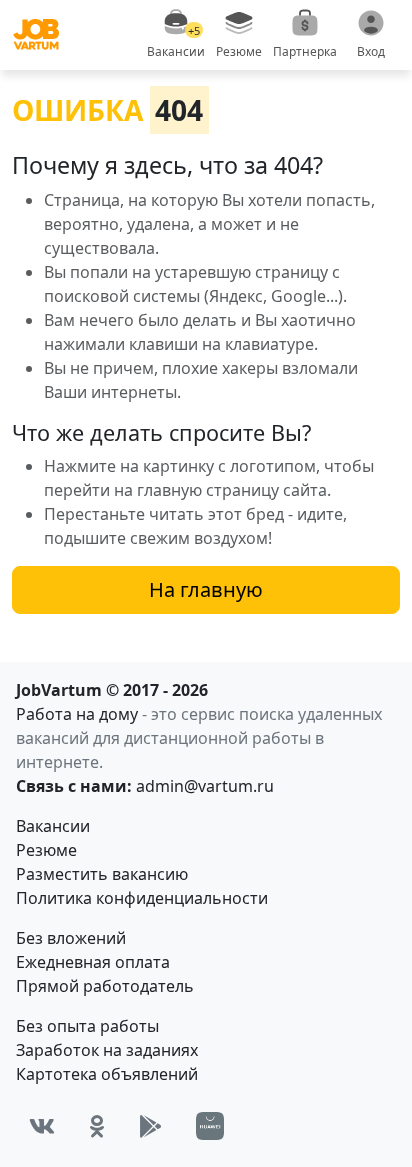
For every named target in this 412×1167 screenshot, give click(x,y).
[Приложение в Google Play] (150, 1126)
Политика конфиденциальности (142, 898)
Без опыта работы (87, 1026)
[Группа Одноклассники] (97, 1126)
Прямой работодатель (105, 986)
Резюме (46, 850)
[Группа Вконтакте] (42, 1126)
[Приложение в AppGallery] (210, 1126)
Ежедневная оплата (93, 962)
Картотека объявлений (107, 1074)
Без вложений (71, 938)
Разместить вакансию (102, 874)
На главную (206, 589)
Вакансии (53, 826)
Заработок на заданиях (107, 1050)
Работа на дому (77, 714)
